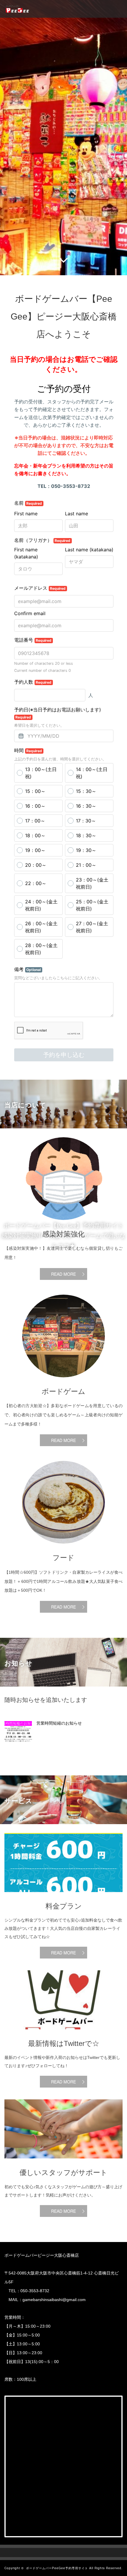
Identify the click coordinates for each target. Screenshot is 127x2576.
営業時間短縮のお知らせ (59, 1723)
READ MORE (63, 1274)
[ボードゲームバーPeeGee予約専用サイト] (17, 9)
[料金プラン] (63, 1896)
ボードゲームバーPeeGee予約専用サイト (57, 2568)
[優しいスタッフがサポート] (63, 2163)
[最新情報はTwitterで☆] (63, 2034)
